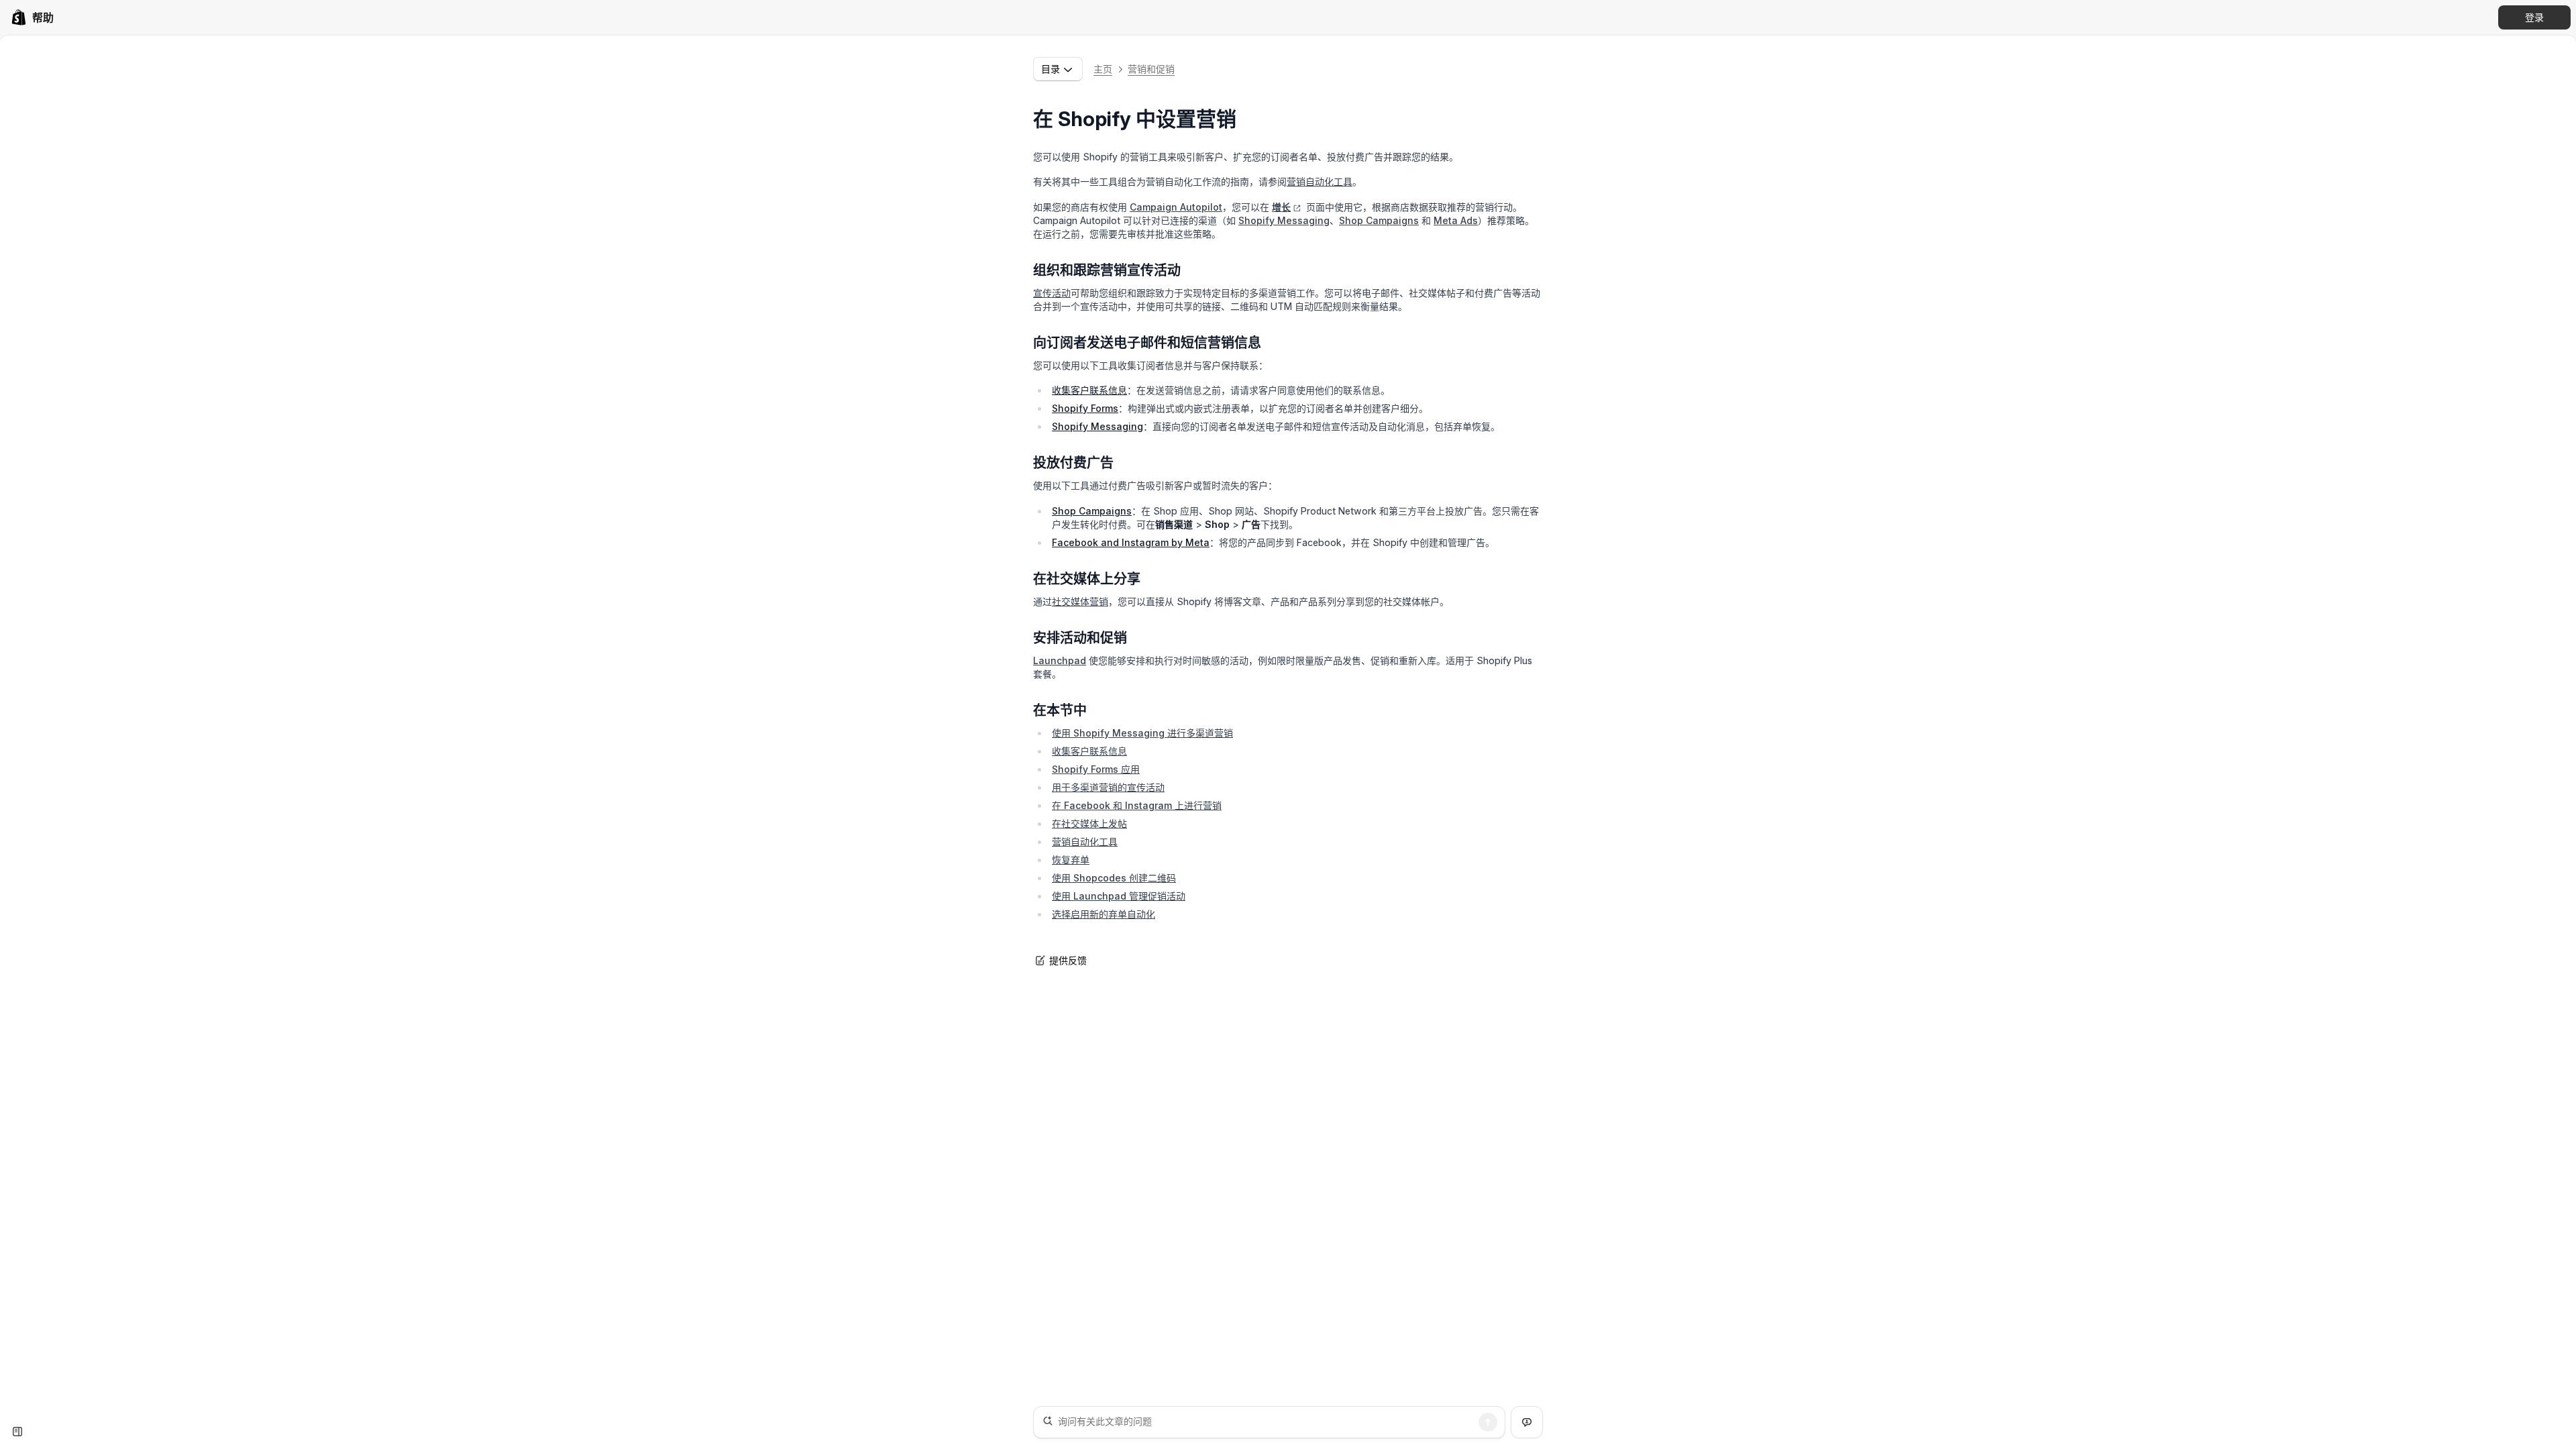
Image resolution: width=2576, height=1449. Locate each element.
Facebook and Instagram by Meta (1131, 542)
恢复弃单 (1071, 860)
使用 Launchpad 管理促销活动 (1119, 896)
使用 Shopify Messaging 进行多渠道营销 (1142, 733)
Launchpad (1060, 660)
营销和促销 (1151, 69)
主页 (1103, 69)
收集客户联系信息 (1089, 390)
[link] (32, 17)
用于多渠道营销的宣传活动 (1108, 787)
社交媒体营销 (1080, 601)
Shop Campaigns (1379, 220)
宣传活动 (1052, 293)
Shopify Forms (1085, 408)
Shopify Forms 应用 (1096, 769)
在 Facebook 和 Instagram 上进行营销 (1137, 805)
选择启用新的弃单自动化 (1104, 914)
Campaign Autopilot (1176, 207)
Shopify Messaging (1284, 220)
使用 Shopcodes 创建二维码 (1114, 878)
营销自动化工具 (1320, 181)
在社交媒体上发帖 (1089, 823)
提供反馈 (1068, 960)
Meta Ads (1456, 220)
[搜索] (1488, 1422)
